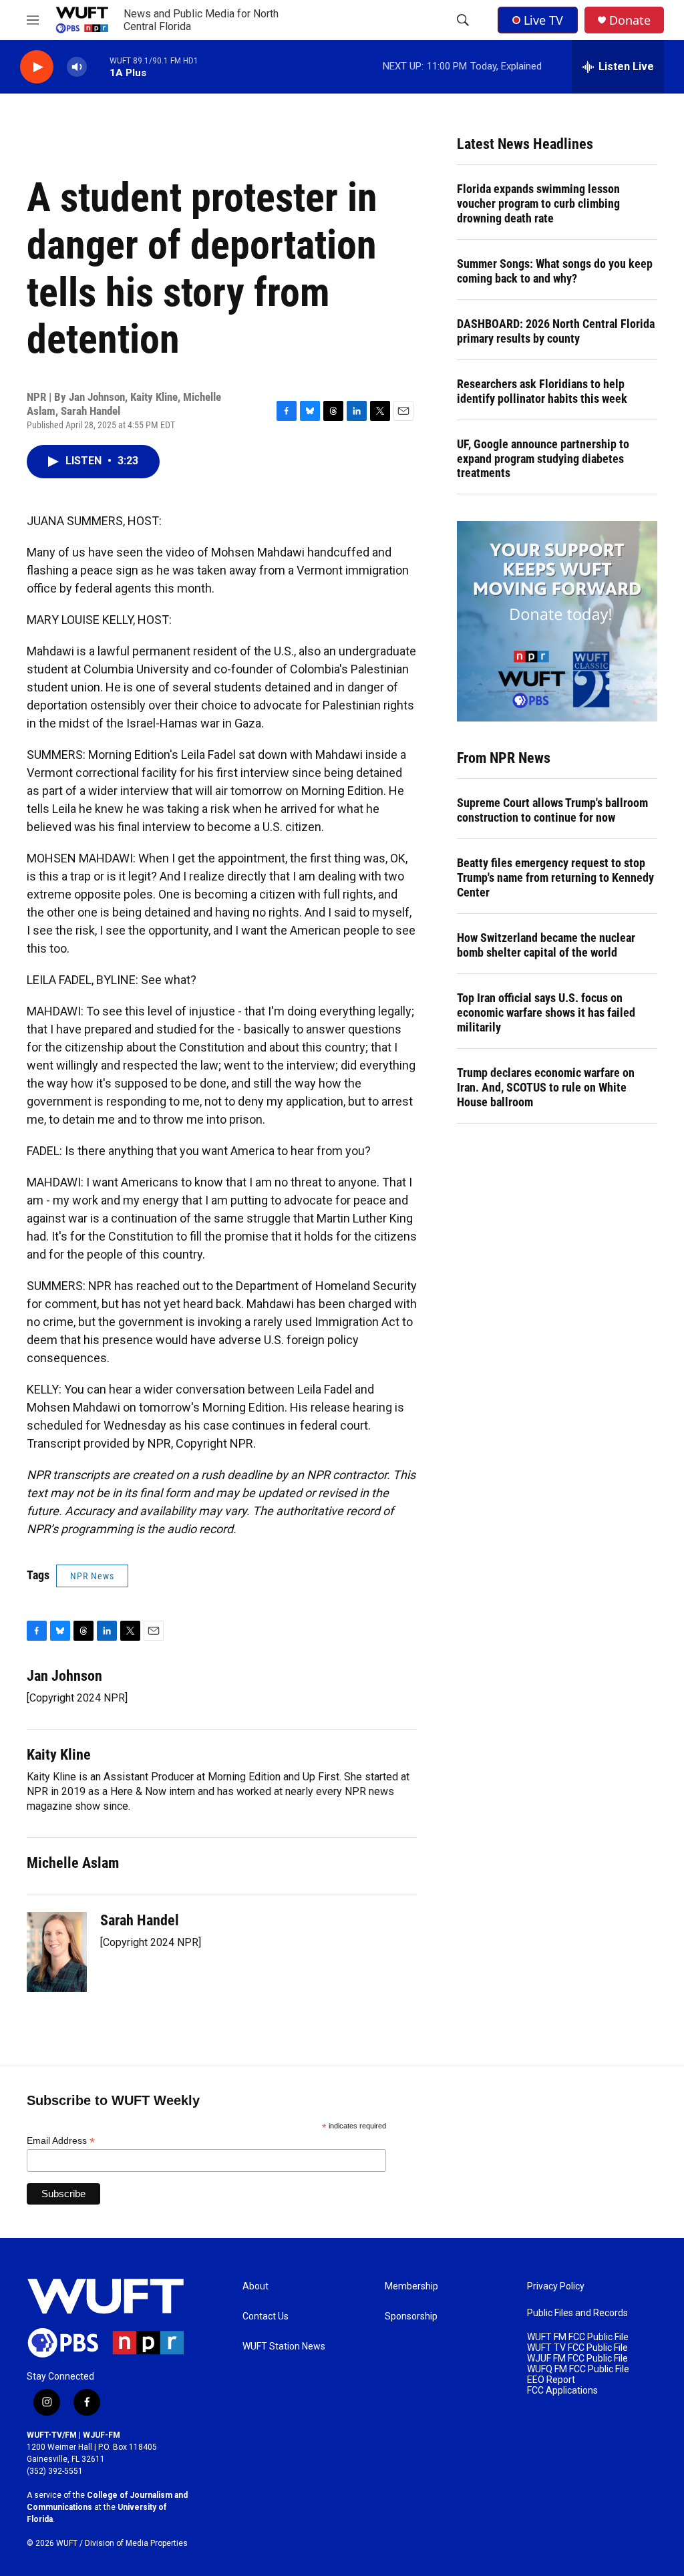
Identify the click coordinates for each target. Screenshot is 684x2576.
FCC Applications (562, 2391)
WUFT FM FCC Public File (578, 2337)
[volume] (77, 67)
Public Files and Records (577, 2313)
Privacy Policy (556, 2286)
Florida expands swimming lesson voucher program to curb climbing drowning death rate (538, 203)
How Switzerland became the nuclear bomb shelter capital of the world (546, 945)
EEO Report (551, 2380)
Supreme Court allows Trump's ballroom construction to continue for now (552, 810)
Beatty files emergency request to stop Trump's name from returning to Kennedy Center (555, 877)
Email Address (61, 2141)
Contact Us (266, 2316)
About (255, 2286)
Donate (630, 20)
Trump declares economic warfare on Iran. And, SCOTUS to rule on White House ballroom (546, 1087)
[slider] (98, 66)
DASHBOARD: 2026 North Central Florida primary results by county (556, 331)
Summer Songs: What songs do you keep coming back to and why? (555, 271)
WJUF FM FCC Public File (577, 2359)
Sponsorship (411, 2316)
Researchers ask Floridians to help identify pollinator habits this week (542, 391)
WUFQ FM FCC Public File (578, 2369)
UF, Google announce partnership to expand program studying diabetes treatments (543, 459)
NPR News (92, 1576)
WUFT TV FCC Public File (577, 2348)
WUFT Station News (284, 2347)
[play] (37, 67)
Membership (411, 2286)
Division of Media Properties (136, 2543)
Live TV (543, 20)
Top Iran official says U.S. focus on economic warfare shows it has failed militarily (546, 1012)
